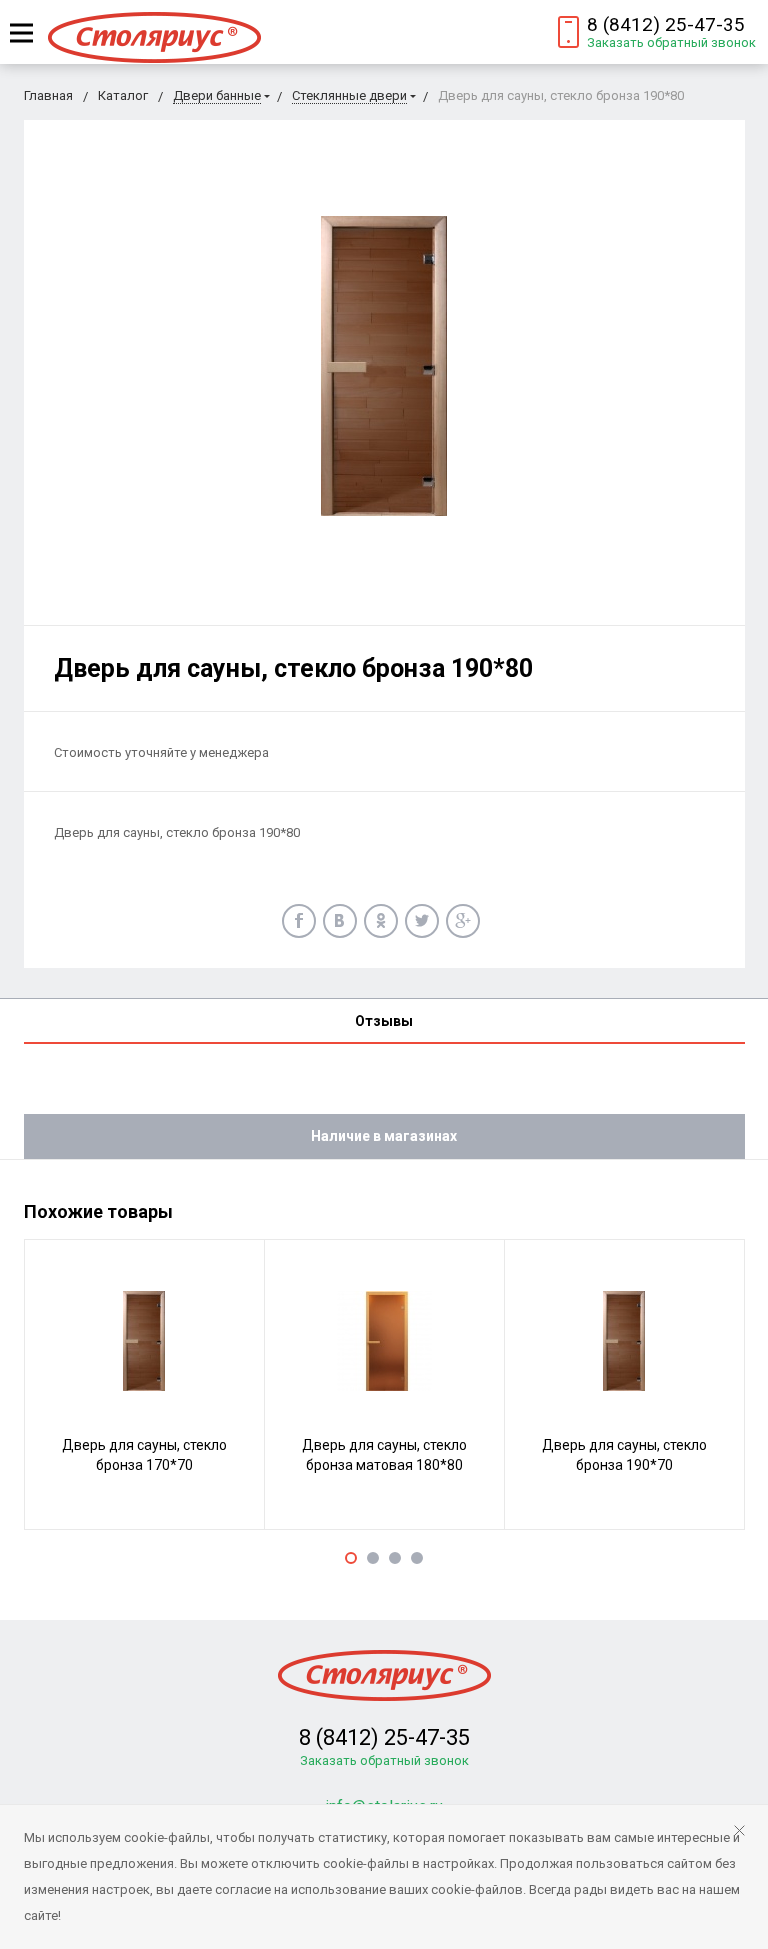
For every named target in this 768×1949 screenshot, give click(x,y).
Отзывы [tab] (384, 1021)
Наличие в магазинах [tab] (384, 1136)
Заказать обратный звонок (671, 42)
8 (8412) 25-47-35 (666, 24)
